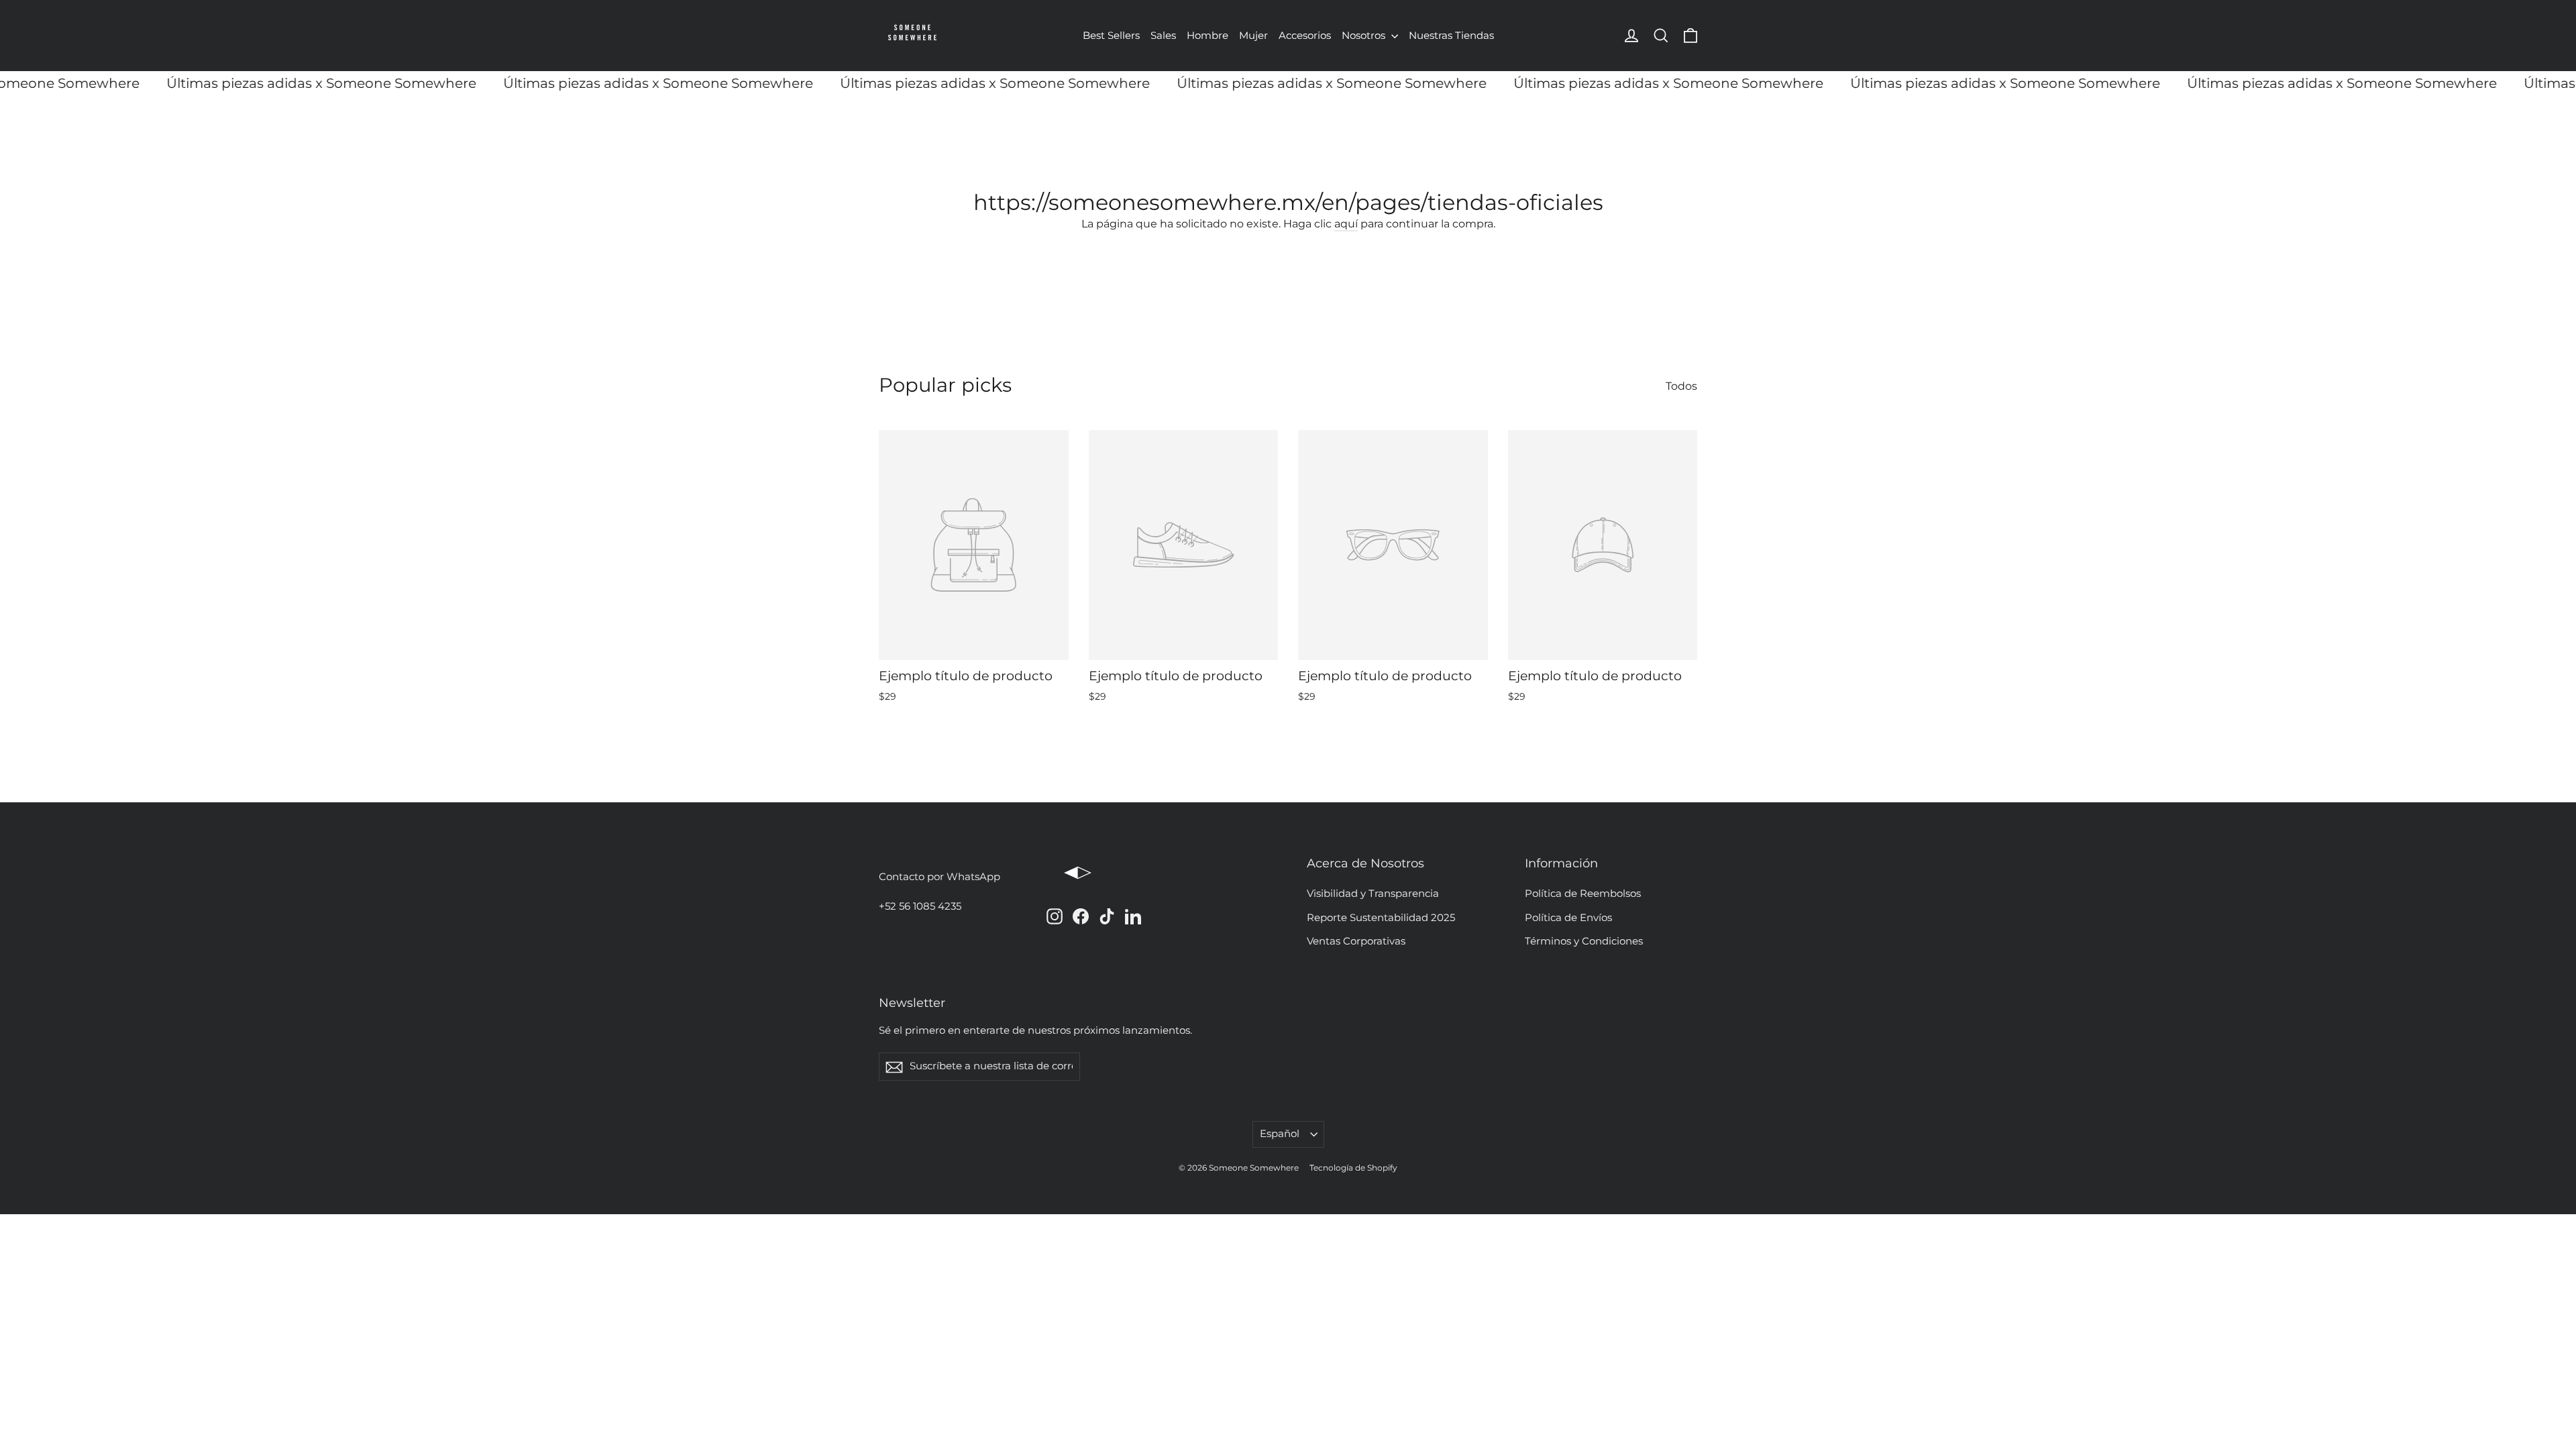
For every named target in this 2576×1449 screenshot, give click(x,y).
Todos (1681, 386)
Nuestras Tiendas (1451, 35)
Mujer (1253, 35)
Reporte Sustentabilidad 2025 (1381, 918)
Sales (1163, 35)
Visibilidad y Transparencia (1373, 894)
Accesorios (1305, 35)
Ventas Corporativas (1356, 941)
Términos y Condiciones (1584, 941)
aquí (1346, 224)
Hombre (1207, 35)
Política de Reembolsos (1583, 894)
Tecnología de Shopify (1353, 1168)
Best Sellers (1111, 35)
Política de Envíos (1568, 918)
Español (1280, 1134)
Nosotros (1365, 35)
